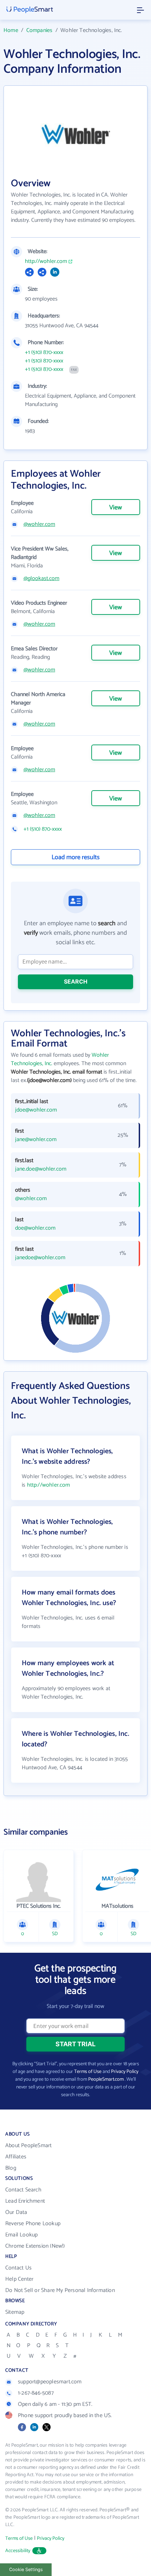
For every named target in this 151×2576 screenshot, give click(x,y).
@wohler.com (39, 524)
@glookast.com (41, 579)
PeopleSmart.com (106, 2079)
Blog (11, 2168)
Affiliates (16, 2157)
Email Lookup (21, 2235)
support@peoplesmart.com (50, 2382)
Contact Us (18, 2268)
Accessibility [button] (18, 2551)
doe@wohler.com (35, 1228)
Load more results (76, 857)
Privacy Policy (125, 2072)
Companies (40, 30)
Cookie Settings (26, 2569)
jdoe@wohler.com (36, 1110)
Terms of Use (88, 2072)
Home (11, 30)
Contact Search (23, 2190)
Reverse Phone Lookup (33, 2224)
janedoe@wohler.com (40, 1258)
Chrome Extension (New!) (35, 2246)
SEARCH (76, 981)
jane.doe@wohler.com (41, 1169)
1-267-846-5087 (36, 2393)
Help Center (19, 2279)
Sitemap (15, 2312)
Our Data (16, 2212)
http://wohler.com (46, 262)
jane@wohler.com (36, 1140)
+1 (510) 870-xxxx (44, 353)
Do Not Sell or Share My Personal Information (60, 2290)
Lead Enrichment (25, 2201)
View (116, 508)
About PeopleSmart (28, 2146)
